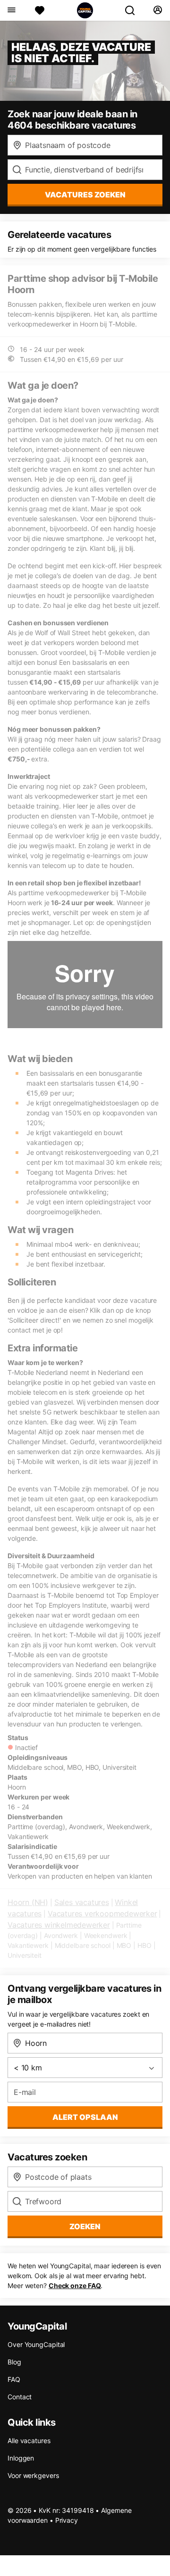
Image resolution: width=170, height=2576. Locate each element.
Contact (20, 2397)
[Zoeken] (134, 10)
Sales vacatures (82, 1902)
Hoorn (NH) (28, 1902)
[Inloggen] (157, 10)
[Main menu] (11, 10)
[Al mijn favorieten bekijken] (40, 10)
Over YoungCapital (36, 2344)
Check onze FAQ (75, 2286)
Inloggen (21, 2458)
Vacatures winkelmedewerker (59, 1925)
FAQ (14, 2379)
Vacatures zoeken (85, 195)
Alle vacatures (29, 2441)
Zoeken (85, 2226)
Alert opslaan (85, 2117)
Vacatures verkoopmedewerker (102, 1914)
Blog (14, 2362)
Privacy (67, 2520)
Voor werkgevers (33, 2475)
